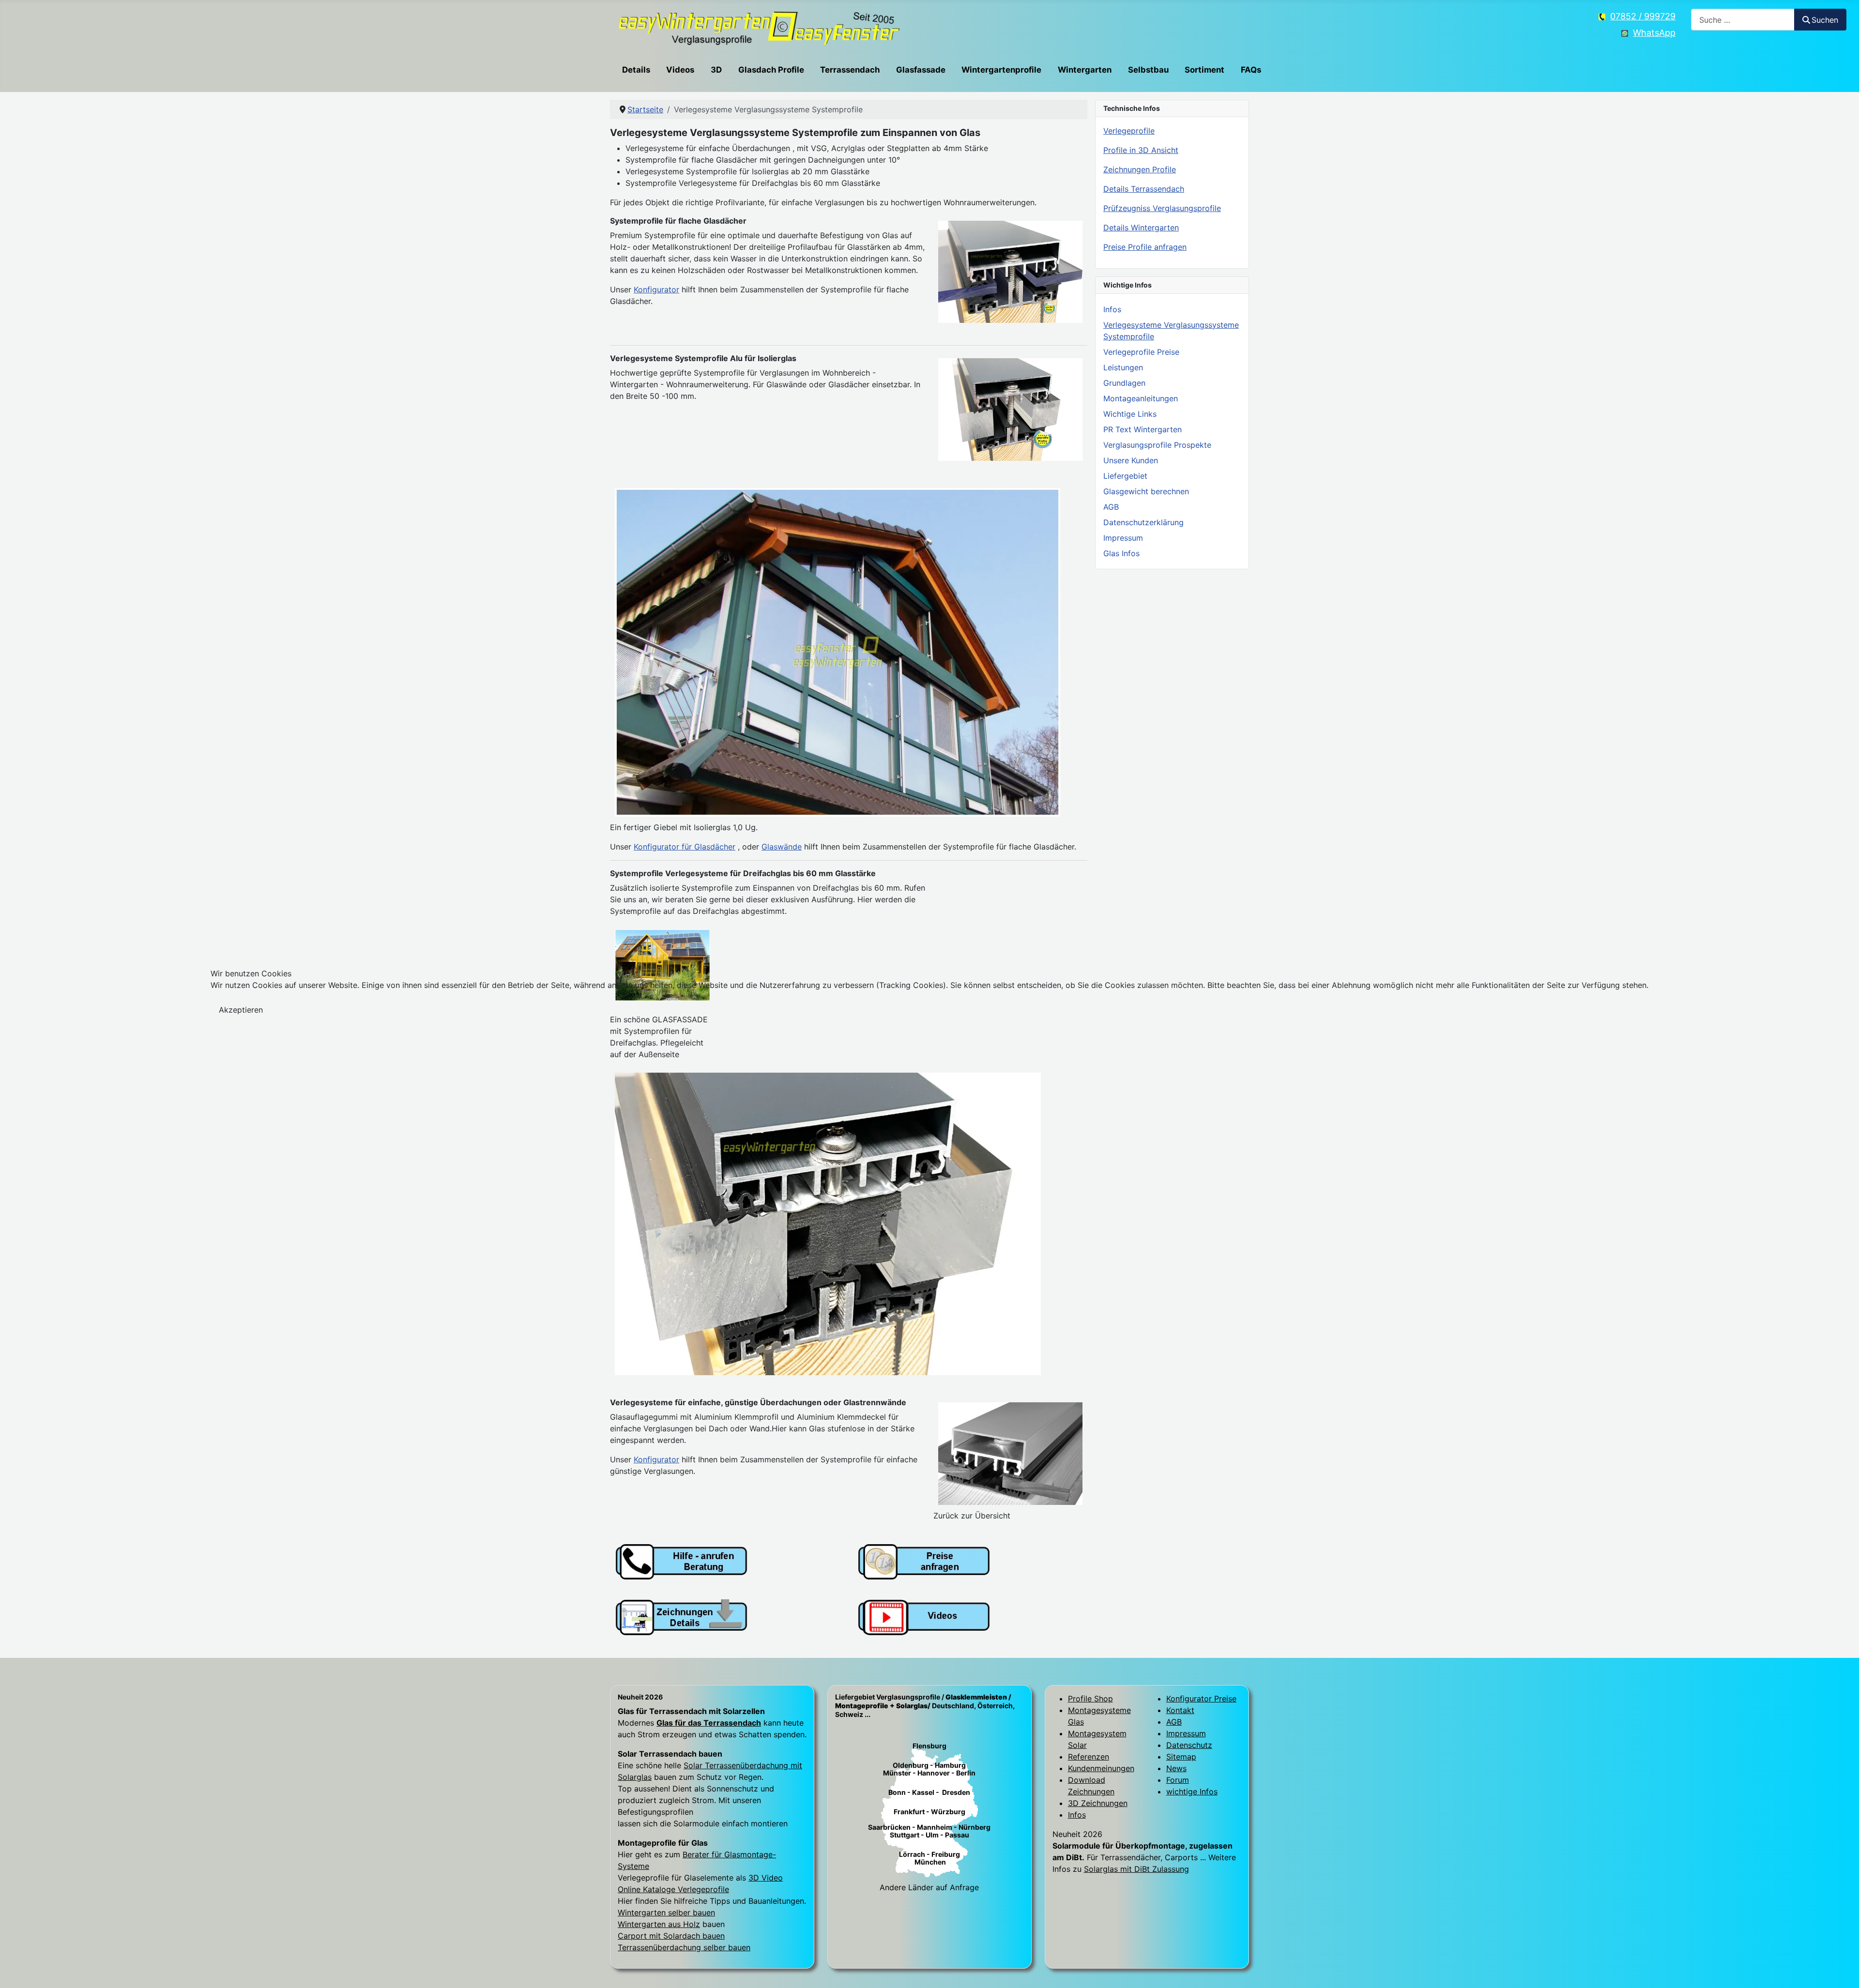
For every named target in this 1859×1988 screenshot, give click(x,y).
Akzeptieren (241, 1010)
